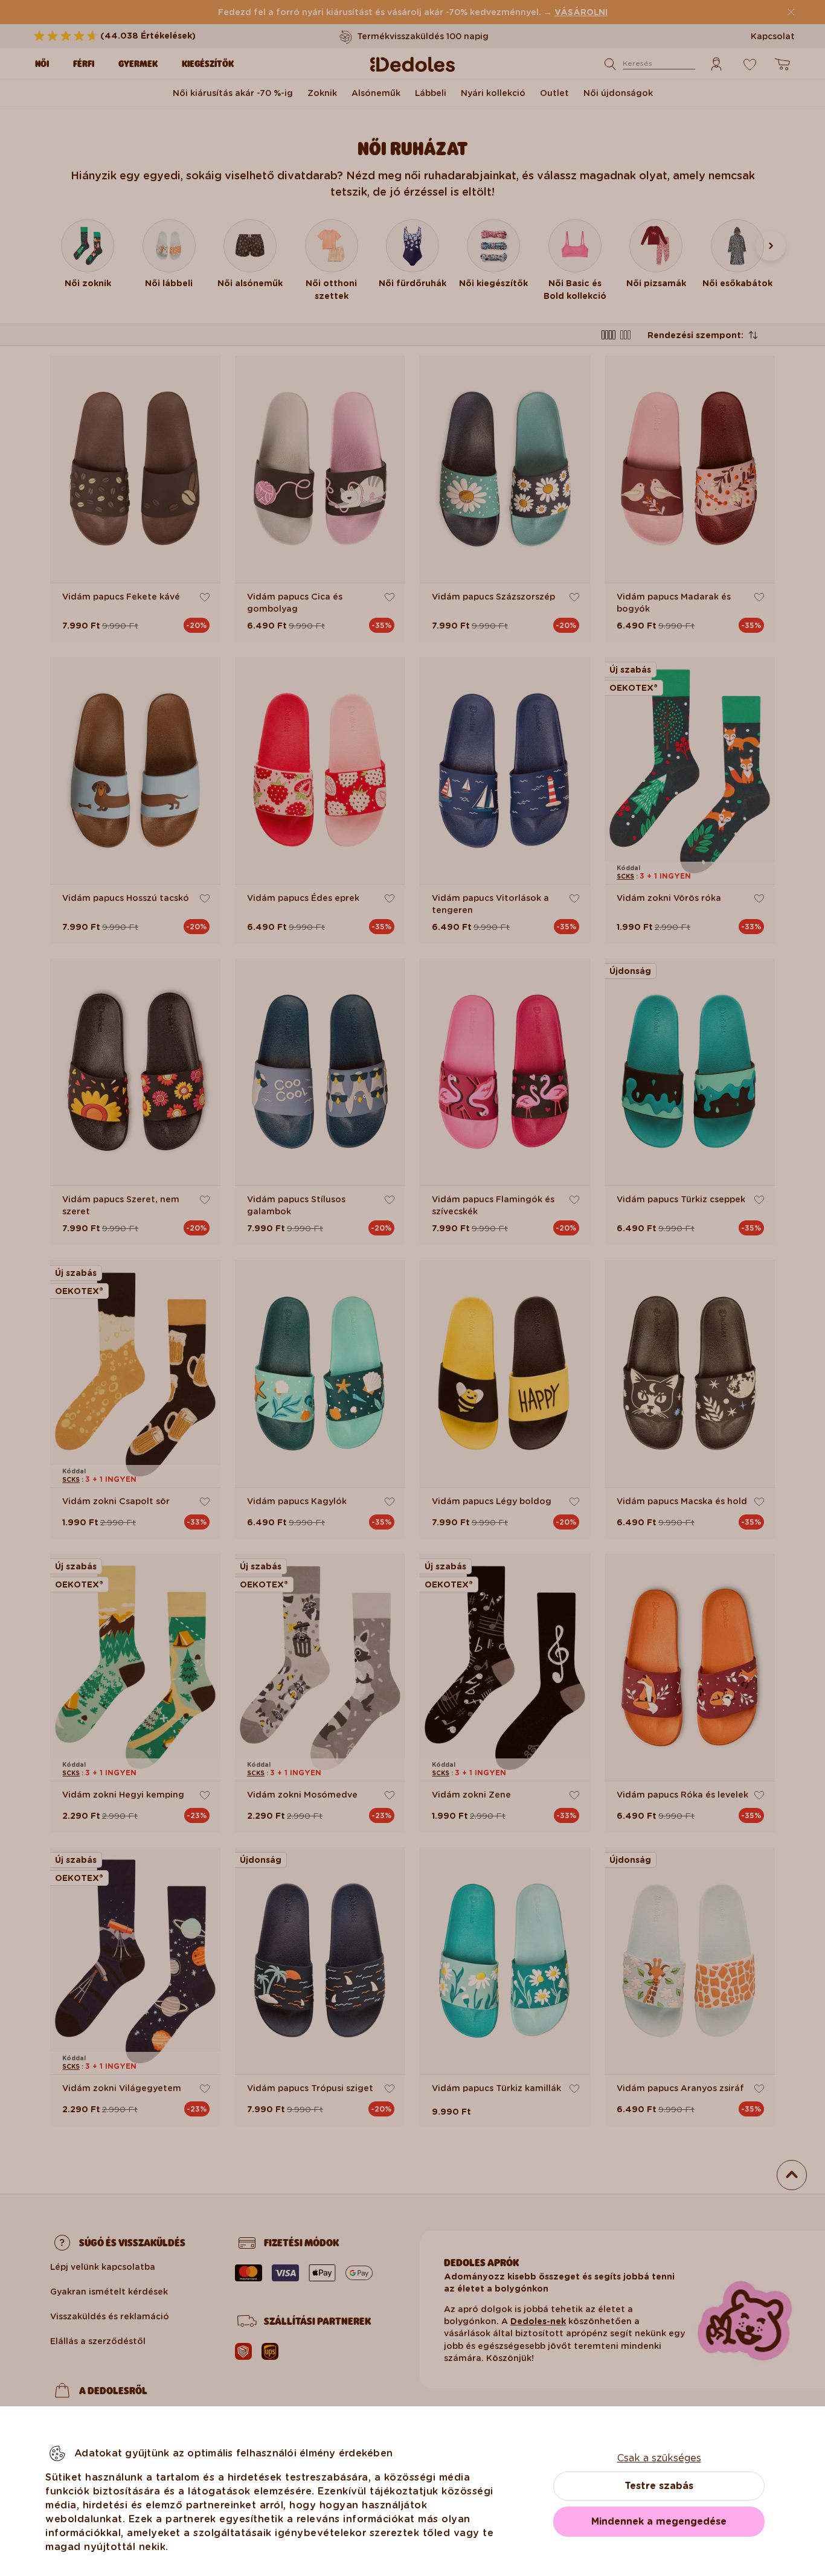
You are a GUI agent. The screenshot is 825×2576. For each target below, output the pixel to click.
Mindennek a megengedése (659, 2521)
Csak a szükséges (659, 2458)
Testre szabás (659, 2486)
